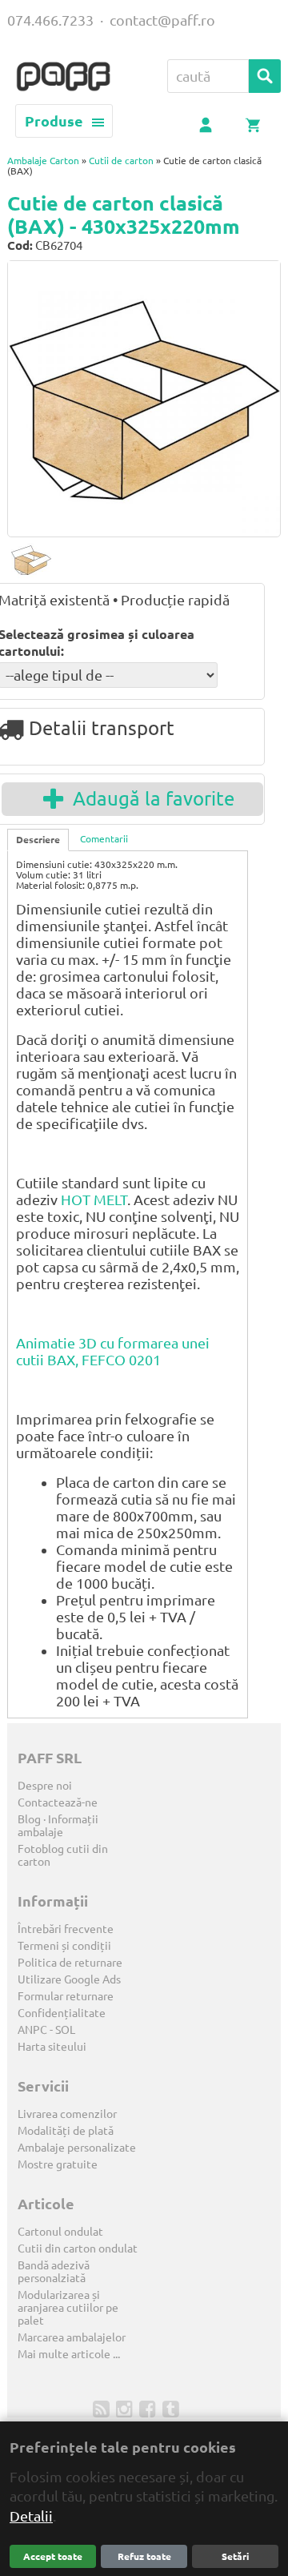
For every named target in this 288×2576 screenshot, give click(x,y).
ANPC (32, 2030)
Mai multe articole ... (69, 2354)
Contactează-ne (58, 1802)
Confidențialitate (62, 2013)
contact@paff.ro (162, 20)
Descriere (38, 840)
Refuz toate (144, 2556)
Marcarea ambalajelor (72, 2337)
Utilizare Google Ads (69, 1979)
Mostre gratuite (58, 2164)
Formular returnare (66, 1996)
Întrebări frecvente (66, 1929)
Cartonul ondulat (60, 2232)
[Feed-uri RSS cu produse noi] (103, 2408)
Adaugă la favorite (149, 799)
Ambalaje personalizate (77, 2148)
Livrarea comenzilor (67, 2114)
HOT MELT (94, 1200)
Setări (235, 2556)
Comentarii (104, 839)
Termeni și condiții (64, 1946)
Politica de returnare (70, 1963)
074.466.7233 (50, 20)
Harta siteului (52, 2047)
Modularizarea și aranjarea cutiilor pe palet (68, 2308)
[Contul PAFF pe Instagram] (126, 2408)
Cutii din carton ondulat (78, 2248)
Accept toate (53, 2556)
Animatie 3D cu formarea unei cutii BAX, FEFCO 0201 (113, 1351)
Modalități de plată (66, 2131)
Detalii (31, 2516)
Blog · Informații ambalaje (58, 1826)
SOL (65, 2030)
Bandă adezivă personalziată (54, 2272)
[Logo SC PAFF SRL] (63, 78)
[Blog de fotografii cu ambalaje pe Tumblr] (172, 2408)
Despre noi (45, 1786)
